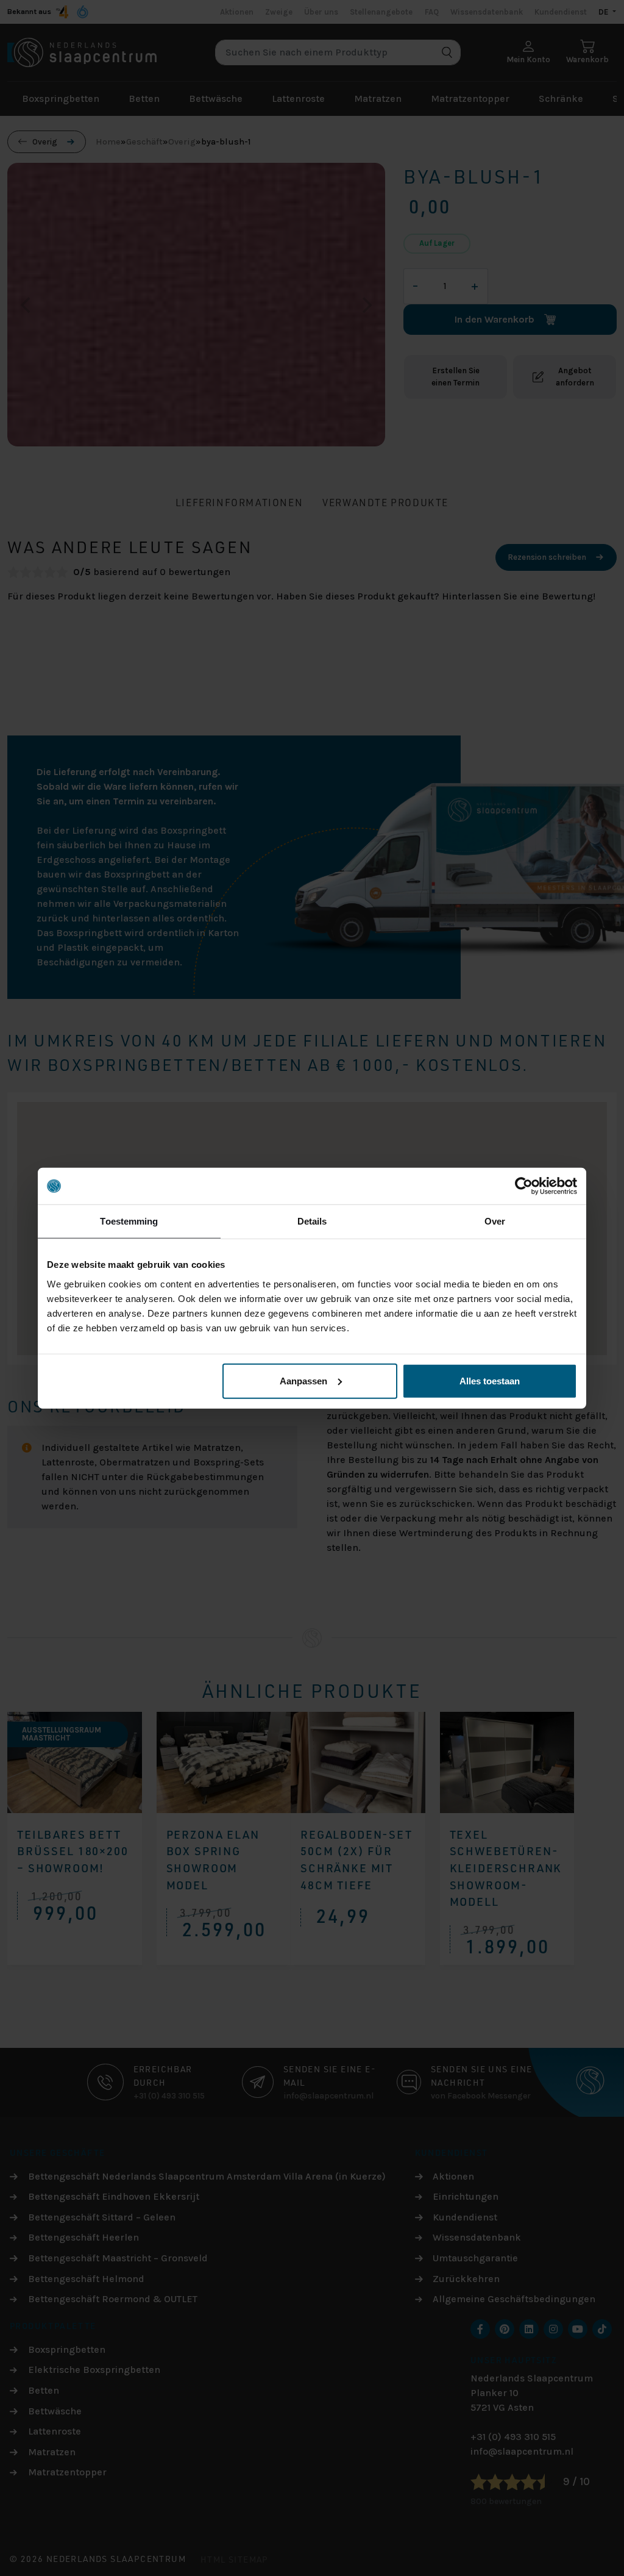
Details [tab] (312, 1221)
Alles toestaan (490, 1380)
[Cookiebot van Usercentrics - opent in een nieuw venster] (524, 1186)
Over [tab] (495, 1221)
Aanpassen (303, 1380)
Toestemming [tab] (129, 1221)
